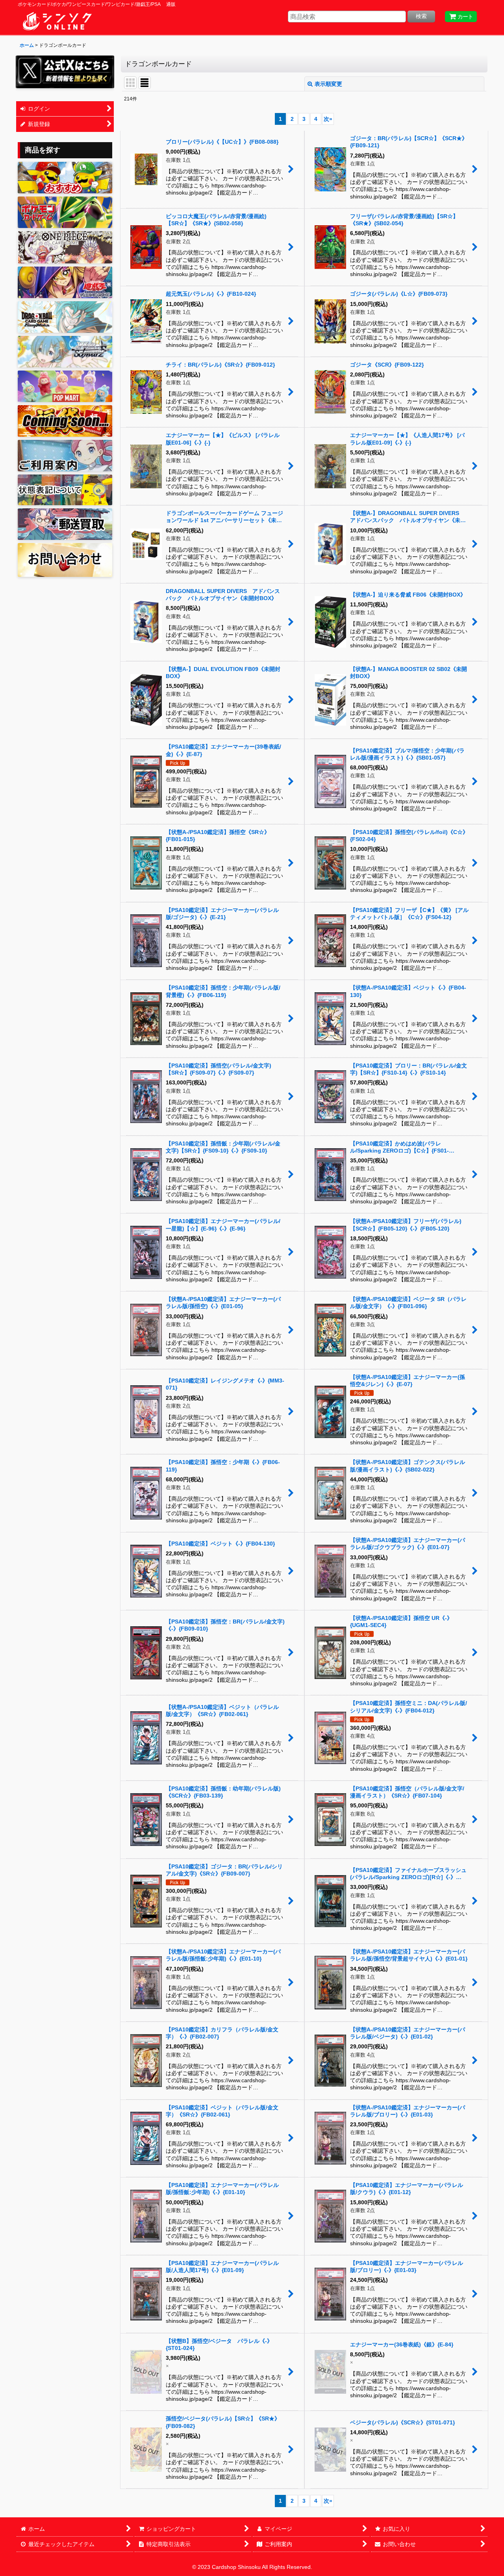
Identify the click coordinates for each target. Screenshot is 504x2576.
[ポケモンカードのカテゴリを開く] (65, 212)
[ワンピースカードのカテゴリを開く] (65, 247)
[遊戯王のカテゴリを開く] (65, 282)
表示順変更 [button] (328, 84)
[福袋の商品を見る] (65, 421)
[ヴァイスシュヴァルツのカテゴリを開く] (65, 352)
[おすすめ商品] (65, 178)
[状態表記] (65, 490)
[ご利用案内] (65, 456)
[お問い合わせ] (65, 560)
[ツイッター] (65, 72)
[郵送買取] (65, 524)
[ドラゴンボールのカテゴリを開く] (65, 317)
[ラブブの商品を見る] (65, 386)
